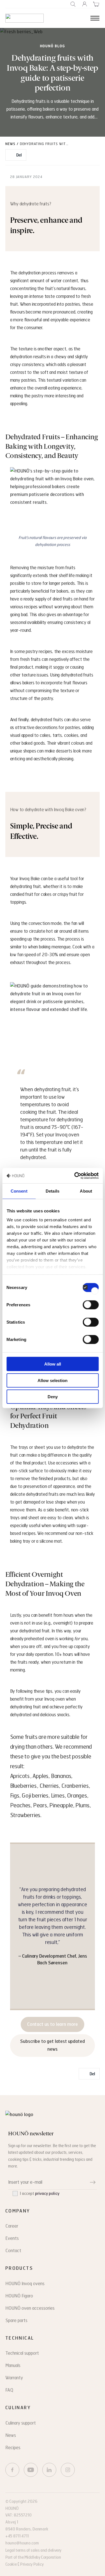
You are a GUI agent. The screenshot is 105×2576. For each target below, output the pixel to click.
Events (12, 2238)
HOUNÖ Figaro (19, 2296)
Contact (13, 2251)
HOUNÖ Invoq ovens (25, 2284)
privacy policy (47, 2194)
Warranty (14, 2378)
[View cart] (96, 4)
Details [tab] (53, 1191)
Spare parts (16, 2320)
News (10, 144)
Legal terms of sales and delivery (33, 2550)
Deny (53, 1397)
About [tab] (86, 1191)
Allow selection (53, 1380)
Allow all (53, 1364)
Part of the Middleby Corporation (33, 2557)
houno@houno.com (22, 2543)
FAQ (9, 2390)
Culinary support (21, 2423)
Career (12, 2226)
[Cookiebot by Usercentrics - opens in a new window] (75, 1176)
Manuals (13, 2365)
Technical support (22, 2353)
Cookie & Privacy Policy (24, 2564)
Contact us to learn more (53, 2024)
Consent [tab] (19, 1191)
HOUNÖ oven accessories (30, 2308)
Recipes (13, 2448)
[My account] (85, 4)
